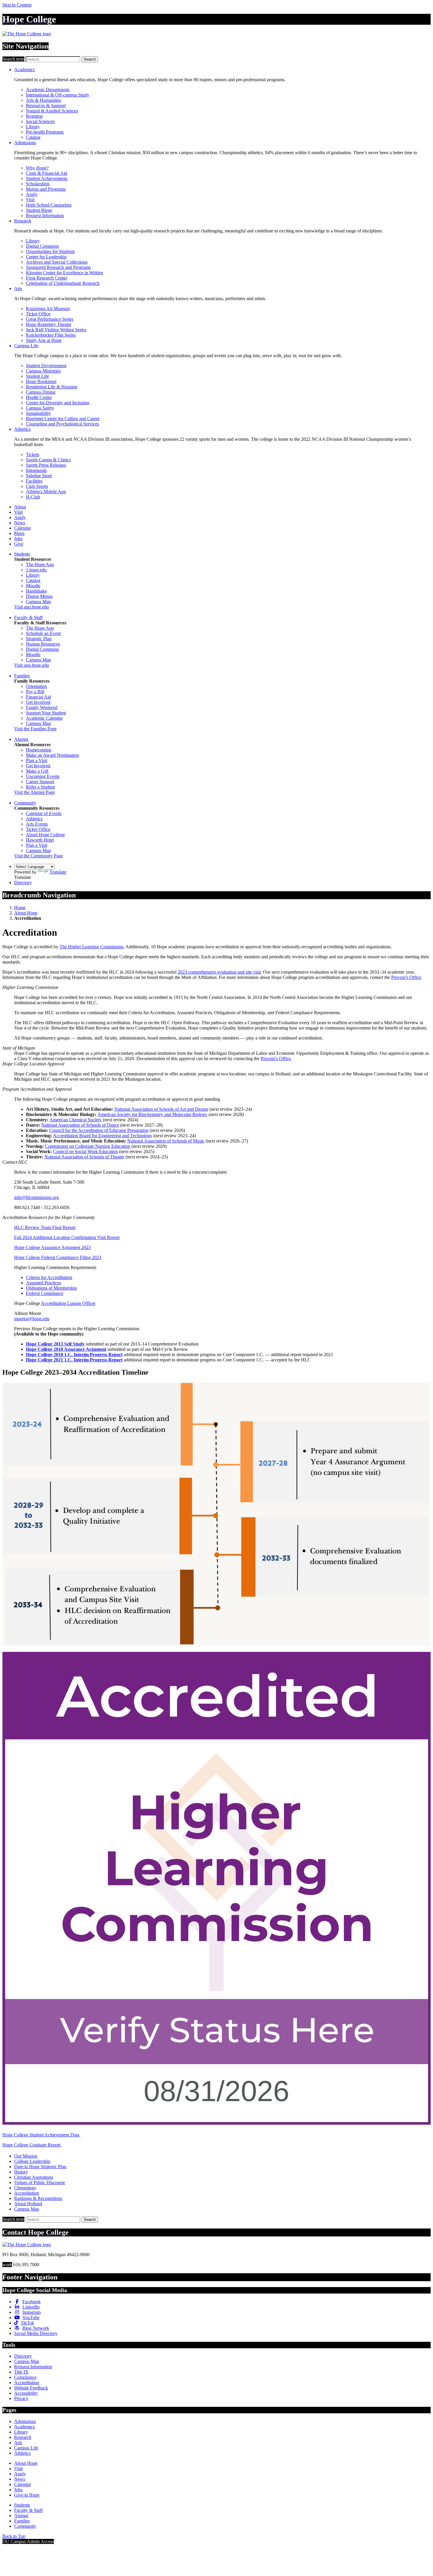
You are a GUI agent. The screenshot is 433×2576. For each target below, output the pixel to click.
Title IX (21, 2372)
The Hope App (40, 564)
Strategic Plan (39, 639)
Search (90, 59)
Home (20, 908)
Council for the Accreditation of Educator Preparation (99, 1130)
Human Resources (43, 644)
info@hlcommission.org (37, 1197)
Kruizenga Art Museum (48, 309)
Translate (58, 872)
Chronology (25, 2188)
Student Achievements (47, 178)
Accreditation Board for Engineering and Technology (103, 1136)
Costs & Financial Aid (47, 173)
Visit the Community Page (39, 856)
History (21, 2172)
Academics (24, 70)
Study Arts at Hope (44, 340)
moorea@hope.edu (32, 1319)
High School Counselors (49, 205)
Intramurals (36, 470)
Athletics (22, 429)
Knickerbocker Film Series (51, 335)
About (20, 507)
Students (22, 554)
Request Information (45, 216)
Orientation (36, 686)
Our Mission (26, 2156)
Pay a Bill (35, 692)
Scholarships (38, 184)
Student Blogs (39, 210)
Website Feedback (31, 2388)
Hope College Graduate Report (32, 2145)
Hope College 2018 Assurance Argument (66, 1349)
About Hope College (45, 835)
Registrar (34, 116)
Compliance (25, 2377)
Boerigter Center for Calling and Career (63, 419)
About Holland (28, 2204)
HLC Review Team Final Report (45, 1227)
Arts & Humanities (43, 100)
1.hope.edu (36, 570)
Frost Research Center (47, 278)
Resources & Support (46, 105)
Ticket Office (38, 314)
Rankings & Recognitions (38, 2198)
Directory (23, 883)
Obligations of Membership (51, 1288)
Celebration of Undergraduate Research (63, 283)
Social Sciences (40, 121)
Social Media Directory (36, 2333)
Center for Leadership (46, 257)
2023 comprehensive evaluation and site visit (219, 972)
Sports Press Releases (46, 465)
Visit (30, 200)
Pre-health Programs (45, 132)
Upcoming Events (43, 776)
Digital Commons (42, 246)
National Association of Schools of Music (166, 1141)
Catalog (33, 137)
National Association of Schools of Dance (80, 1125)
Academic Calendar (44, 718)
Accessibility (26, 2393)
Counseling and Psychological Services (62, 424)
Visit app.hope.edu (32, 607)
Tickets (33, 454)
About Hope (26, 913)
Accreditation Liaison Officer (68, 1303)
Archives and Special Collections (57, 262)
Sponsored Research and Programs (58, 267)
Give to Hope (27, 2495)
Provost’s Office (406, 977)
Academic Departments (48, 90)
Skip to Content (17, 5)
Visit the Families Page (35, 729)
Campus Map (38, 602)
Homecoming (39, 750)
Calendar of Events (44, 813)
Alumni (21, 739)
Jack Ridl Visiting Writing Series (56, 330)
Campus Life (26, 346)
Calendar (23, 528)
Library (33, 127)
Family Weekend (42, 707)
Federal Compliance (45, 1293)
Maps (19, 533)
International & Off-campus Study (58, 95)
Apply (32, 194)
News (20, 523)
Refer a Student (40, 787)
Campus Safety (40, 408)
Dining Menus (39, 596)
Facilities (34, 481)
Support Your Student (46, 713)
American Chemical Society (76, 1120)
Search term (13, 59)
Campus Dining (41, 392)
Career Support (40, 782)
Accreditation (27, 2193)
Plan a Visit (37, 760)
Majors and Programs (46, 189)
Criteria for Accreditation (49, 1277)
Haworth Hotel (40, 840)
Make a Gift (37, 771)
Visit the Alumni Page (34, 792)
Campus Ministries (43, 371)
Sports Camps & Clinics (48, 460)
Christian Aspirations (34, 2177)
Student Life (37, 376)
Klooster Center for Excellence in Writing (65, 273)
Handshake (36, 591)
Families (22, 676)
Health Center (39, 397)
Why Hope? (37, 168)
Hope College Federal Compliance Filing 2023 (58, 1257)
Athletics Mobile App (46, 492)
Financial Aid (38, 697)
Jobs (18, 539)
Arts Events (37, 824)
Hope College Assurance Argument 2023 (52, 1247)
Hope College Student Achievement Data (41, 2135)
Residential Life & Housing (52, 387)
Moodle (33, 586)
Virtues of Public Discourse (40, 2182)
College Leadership (32, 2161)
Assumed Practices (43, 1283)
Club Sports (37, 486)
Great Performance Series (50, 319)
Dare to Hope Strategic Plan (40, 2167)
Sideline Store (39, 476)
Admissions (25, 143)
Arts (18, 288)
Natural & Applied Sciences (52, 111)
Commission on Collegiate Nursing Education (87, 1146)
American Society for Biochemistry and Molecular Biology (152, 1114)
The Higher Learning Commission (91, 947)
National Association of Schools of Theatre (84, 1157)
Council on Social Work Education (85, 1151)
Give (19, 544)
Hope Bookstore (41, 381)
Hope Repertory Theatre (49, 324)
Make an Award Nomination (52, 755)
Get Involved (38, 702)
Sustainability (38, 413)
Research (23, 221)
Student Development (46, 366)
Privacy (21, 2398)
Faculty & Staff (28, 617)
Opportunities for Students (50, 251)
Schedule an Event (43, 633)
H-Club (33, 497)
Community (25, 803)
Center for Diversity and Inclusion (58, 403)
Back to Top (14, 2536)
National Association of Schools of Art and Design (161, 1109)
